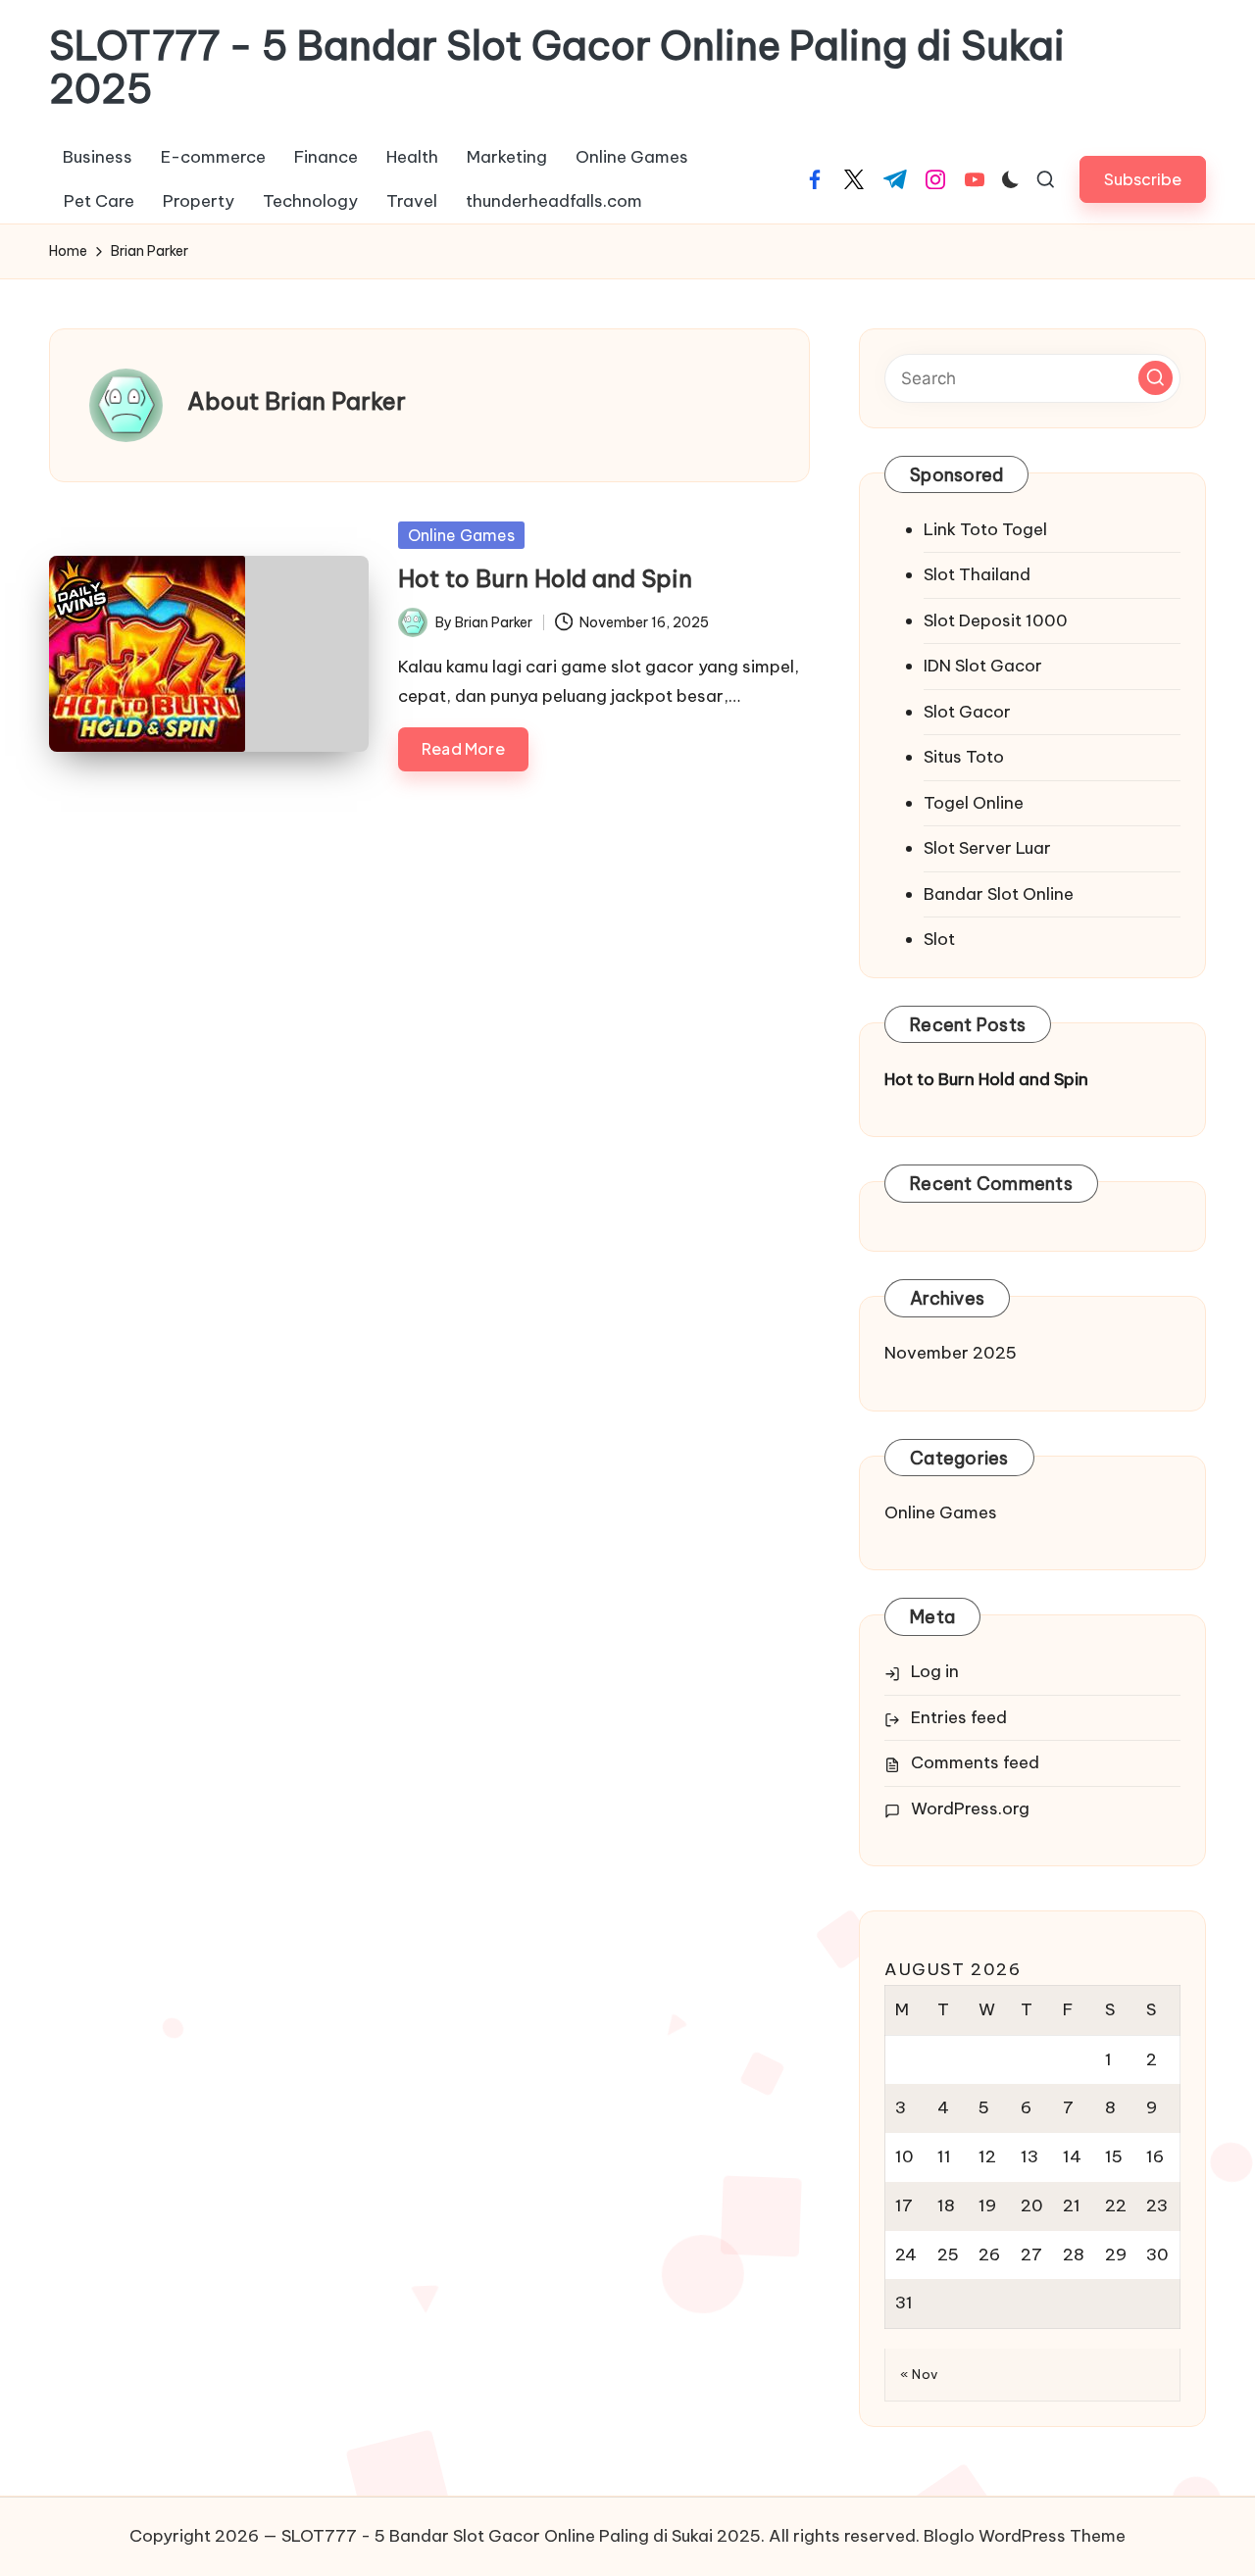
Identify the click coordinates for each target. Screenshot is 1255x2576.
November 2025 (951, 1353)
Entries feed (959, 1717)
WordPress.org (970, 1808)
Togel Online (974, 803)
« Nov (919, 2374)
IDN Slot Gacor (983, 666)
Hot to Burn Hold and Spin (545, 578)
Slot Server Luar (987, 848)
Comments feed (975, 1762)
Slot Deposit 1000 (996, 620)
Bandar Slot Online (999, 894)
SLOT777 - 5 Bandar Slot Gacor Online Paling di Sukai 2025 (557, 68)
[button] (1143, 179)
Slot (939, 939)
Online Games (461, 535)
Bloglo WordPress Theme (1025, 2536)
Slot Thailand (977, 574)
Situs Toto (964, 757)
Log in (935, 1671)
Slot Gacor (967, 712)
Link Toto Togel (985, 529)
